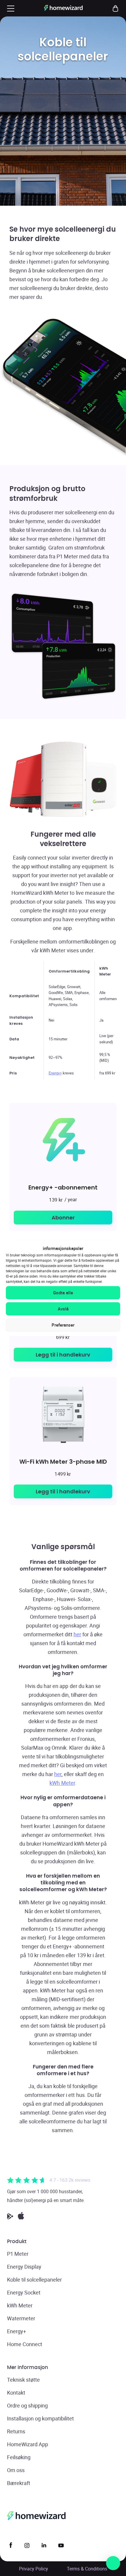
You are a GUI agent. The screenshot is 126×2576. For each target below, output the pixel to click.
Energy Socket (24, 2292)
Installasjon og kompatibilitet (40, 2418)
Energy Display (24, 2267)
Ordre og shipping (27, 2405)
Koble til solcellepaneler (34, 2280)
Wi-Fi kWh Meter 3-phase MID (63, 1461)
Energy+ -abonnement (63, 1187)
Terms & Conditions (87, 2569)
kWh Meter (62, 1783)
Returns (16, 2431)
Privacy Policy (34, 2569)
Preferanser (63, 1325)
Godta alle (63, 1293)
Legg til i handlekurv (63, 1355)
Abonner (63, 1218)
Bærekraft (19, 2483)
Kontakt (16, 2393)
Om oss (16, 2470)
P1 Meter (18, 2254)
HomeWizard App (28, 2444)
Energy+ (55, 1073)
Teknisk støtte (23, 2380)
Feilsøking (19, 2457)
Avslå (63, 1309)
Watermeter (21, 2318)
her (77, 1634)
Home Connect (25, 2344)
